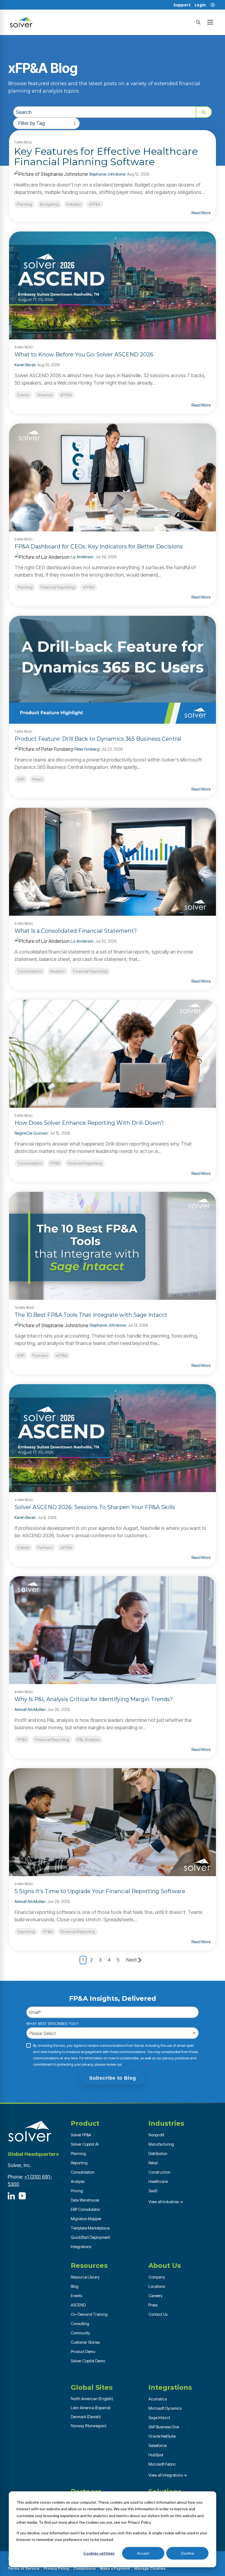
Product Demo (83, 2352)
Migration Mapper (86, 2219)
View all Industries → (166, 2202)
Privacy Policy (133, 2064)
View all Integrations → (168, 2475)
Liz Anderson (82, 557)
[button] (210, 22)
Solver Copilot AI (85, 2144)
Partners (40, 1356)
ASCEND (78, 2305)
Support (182, 5)
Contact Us (158, 2314)
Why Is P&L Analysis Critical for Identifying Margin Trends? (94, 1699)
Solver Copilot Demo (88, 2361)
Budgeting (49, 204)
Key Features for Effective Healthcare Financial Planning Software (106, 156)
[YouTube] (22, 2196)
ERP (21, 779)
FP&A (55, 1163)
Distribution (158, 2153)
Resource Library (85, 2277)
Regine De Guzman (31, 1133)
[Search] (198, 22)
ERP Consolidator (85, 2209)
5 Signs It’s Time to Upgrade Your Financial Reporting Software (100, 1891)
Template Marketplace (90, 2228)
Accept (143, 2553)
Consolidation (30, 971)
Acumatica (158, 2399)
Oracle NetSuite (162, 2436)
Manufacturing (161, 2144)
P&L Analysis (88, 1740)
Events (23, 395)
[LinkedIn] (11, 2196)
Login (200, 5)
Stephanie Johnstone (108, 1325)
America (45, 395)
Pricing (77, 2191)
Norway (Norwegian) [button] (89, 2426)
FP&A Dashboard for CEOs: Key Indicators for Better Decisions (99, 546)
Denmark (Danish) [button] (86, 2417)
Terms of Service (24, 2568)
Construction (159, 2172)
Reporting (26, 1932)
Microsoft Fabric (162, 2464)
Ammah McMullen (30, 1709)
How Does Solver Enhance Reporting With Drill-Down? (89, 1123)
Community (80, 2333)
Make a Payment (115, 2568)
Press (153, 2305)
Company (157, 2277)
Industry (74, 204)
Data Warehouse (85, 2200)
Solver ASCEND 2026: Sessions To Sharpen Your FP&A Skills (95, 1507)
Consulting (80, 2324)
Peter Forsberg (87, 749)
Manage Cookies (150, 2568)
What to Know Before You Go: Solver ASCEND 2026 (84, 354)
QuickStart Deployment (90, 2237)
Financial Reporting (58, 587)
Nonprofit (156, 2135)
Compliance (85, 2568)
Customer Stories (85, 2342)
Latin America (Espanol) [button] (91, 2408)
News (38, 779)
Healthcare (158, 2181)
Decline (188, 2553)
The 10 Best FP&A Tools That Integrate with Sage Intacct (91, 1315)
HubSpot (156, 2455)
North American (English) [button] (92, 2399)
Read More (201, 213)
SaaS (153, 2191)
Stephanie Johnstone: (108, 174)
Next (131, 1960)
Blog (75, 2286)
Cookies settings (99, 2553)
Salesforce (157, 2445)
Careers (155, 2296)
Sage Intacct (159, 2418)
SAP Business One (164, 2427)
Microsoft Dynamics (165, 2408)
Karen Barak (25, 365)
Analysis (58, 971)
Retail (153, 2163)
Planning (24, 204)
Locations (157, 2286)
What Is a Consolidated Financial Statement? (76, 931)
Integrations (81, 2247)
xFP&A (95, 204)
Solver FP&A (81, 2135)
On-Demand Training (89, 2314)
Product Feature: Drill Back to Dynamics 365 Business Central (98, 739)
